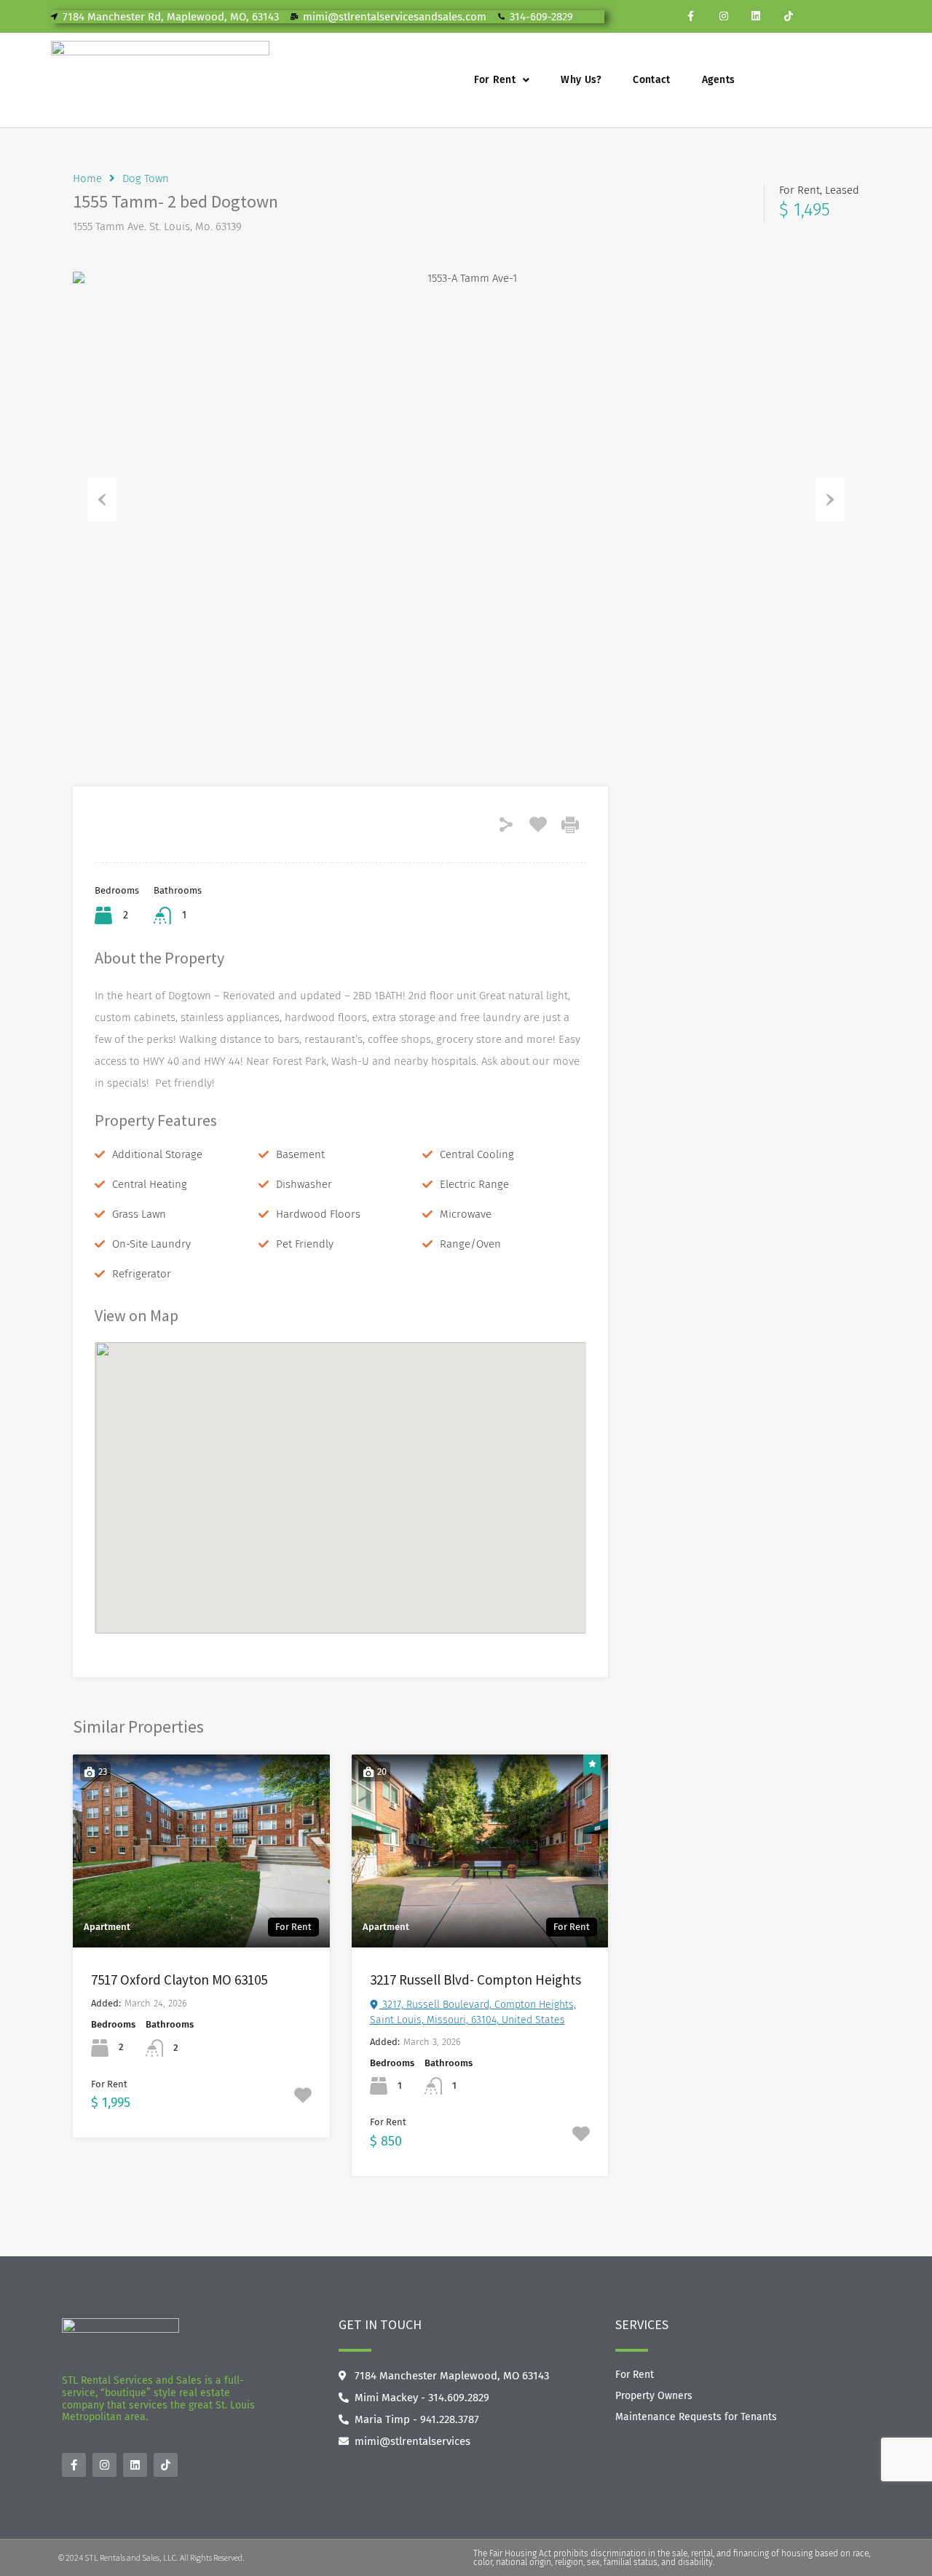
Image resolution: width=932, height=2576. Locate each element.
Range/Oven (470, 1244)
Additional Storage (157, 1154)
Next (830, 500)
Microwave (466, 1214)
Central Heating (150, 1184)
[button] (502, 80)
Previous (102, 500)
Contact (651, 80)
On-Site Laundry (151, 1244)
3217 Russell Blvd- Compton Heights (475, 1980)
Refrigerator (142, 1274)
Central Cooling (477, 1154)
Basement (300, 1154)
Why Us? (581, 80)
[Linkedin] (756, 16)
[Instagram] (723, 16)
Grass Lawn (139, 1214)
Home (87, 178)
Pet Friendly (305, 1244)
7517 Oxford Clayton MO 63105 (179, 1980)
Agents (719, 80)
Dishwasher (304, 1184)
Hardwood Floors (318, 1214)
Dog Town (146, 178)
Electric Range (474, 1184)
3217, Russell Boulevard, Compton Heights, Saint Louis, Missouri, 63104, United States (473, 2012)
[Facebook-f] (691, 16)
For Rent (495, 80)
